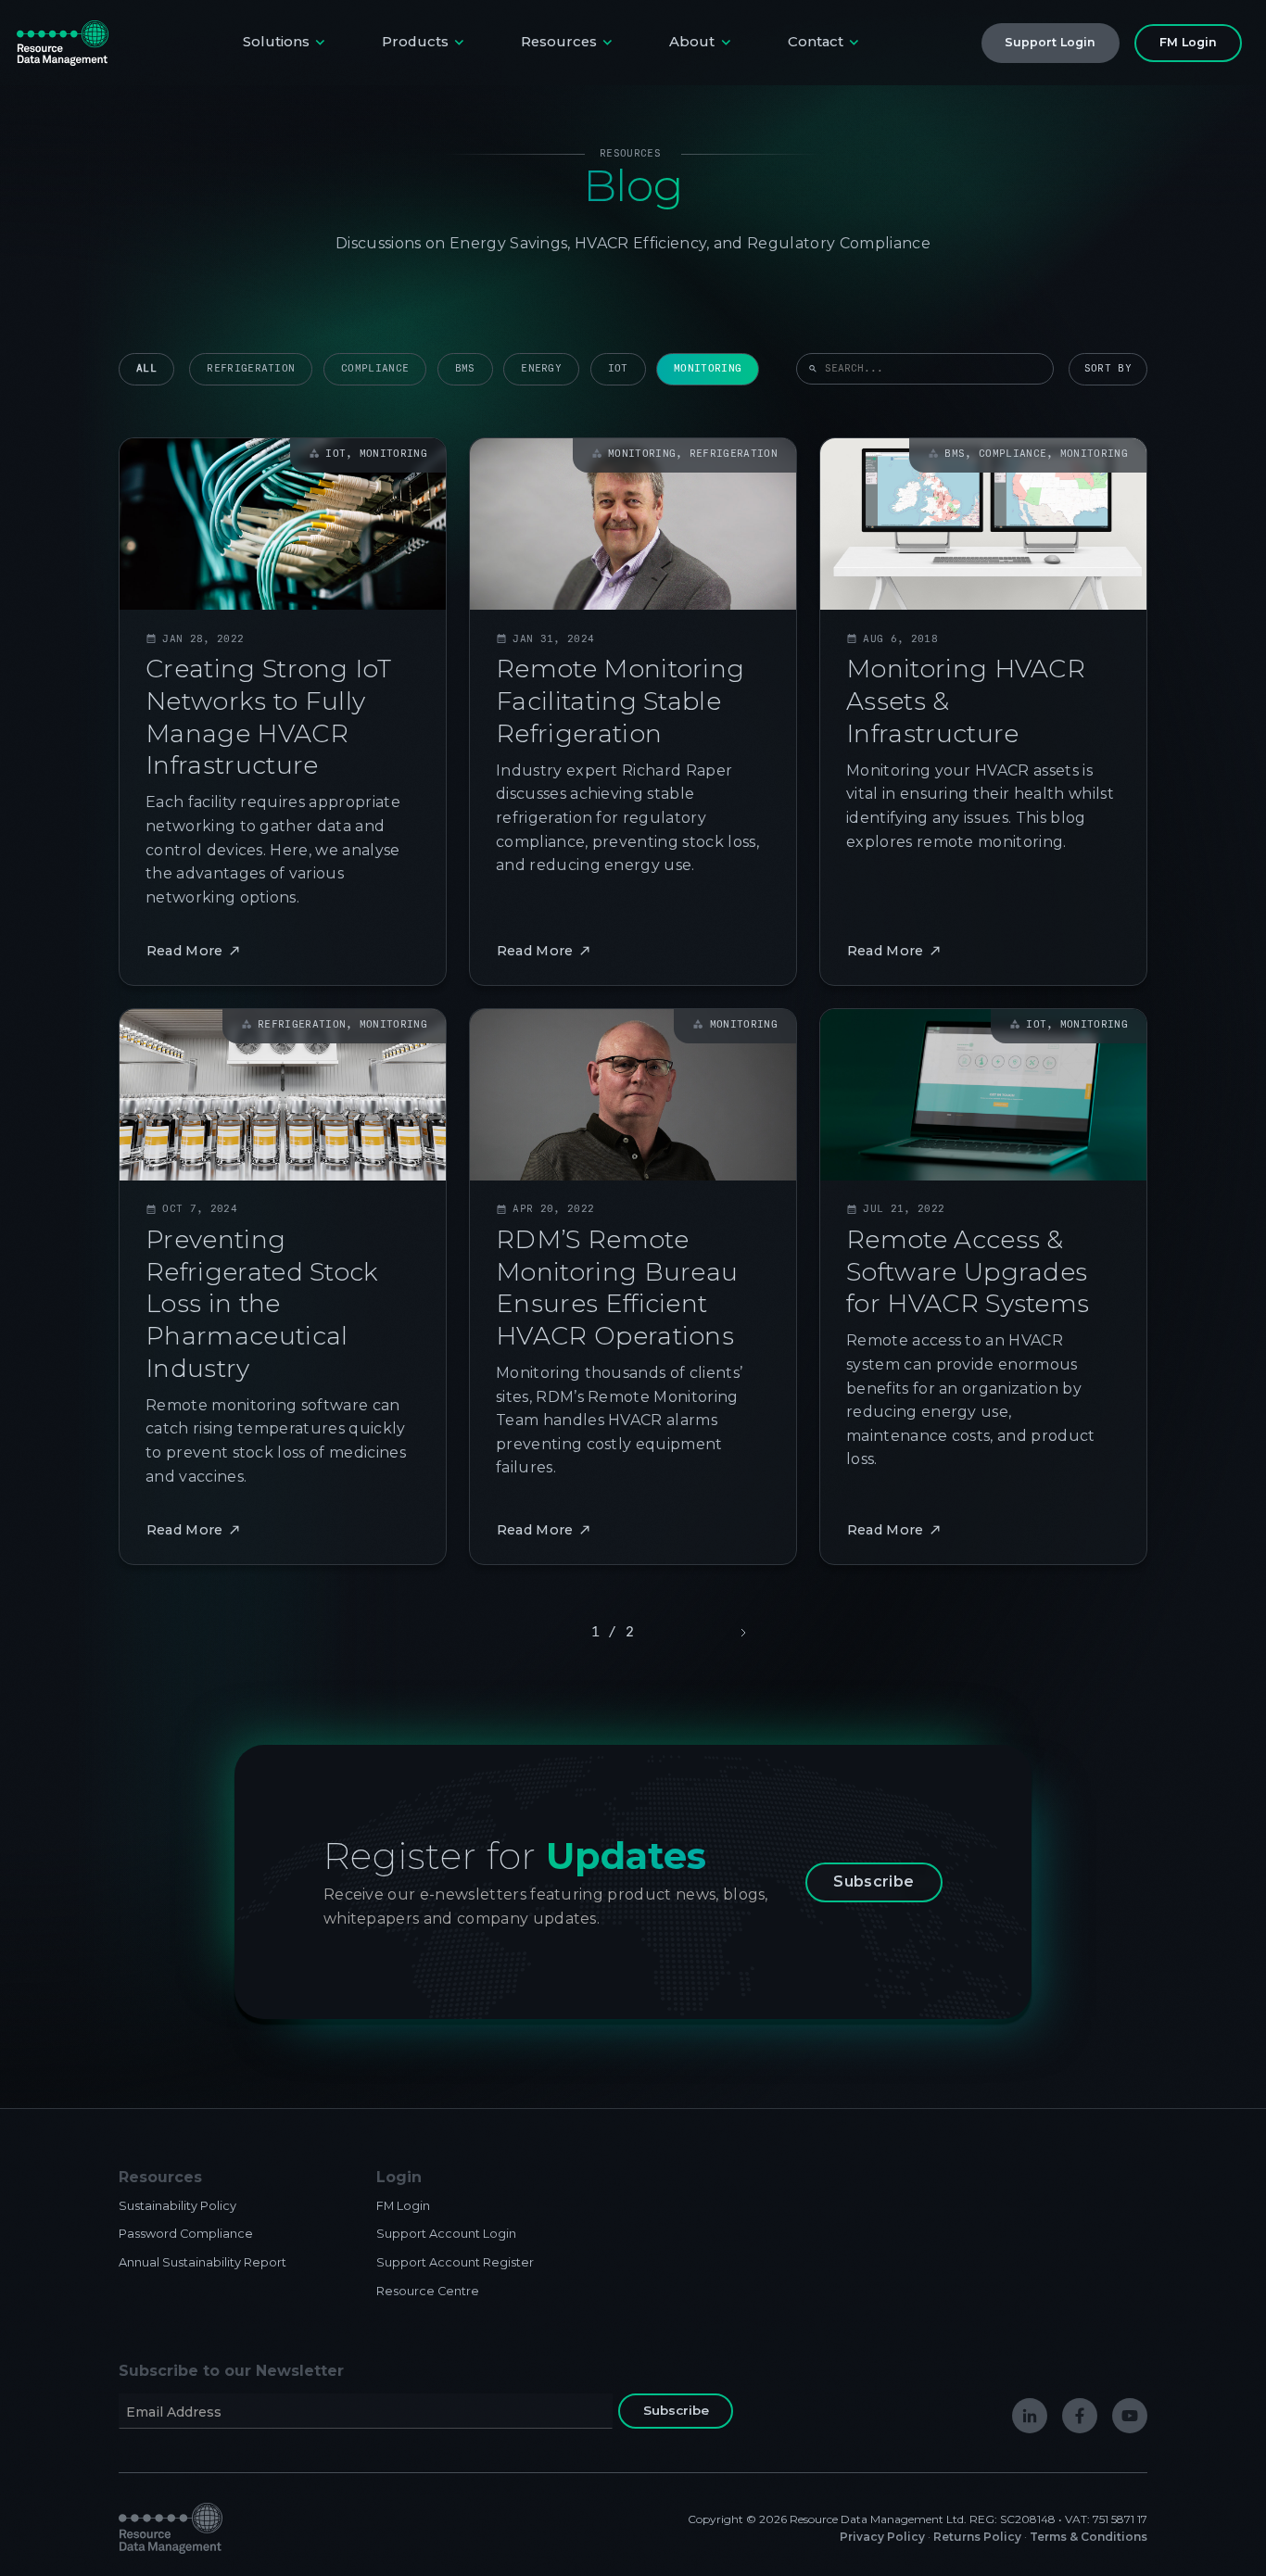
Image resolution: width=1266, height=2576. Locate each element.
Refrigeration (251, 368)
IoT (618, 368)
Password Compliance (186, 2234)
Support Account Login (446, 2234)
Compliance (375, 368)
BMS (465, 368)
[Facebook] (1080, 2416)
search (813, 369)
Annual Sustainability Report (203, 2262)
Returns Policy (977, 2537)
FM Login (403, 2206)
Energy (541, 368)
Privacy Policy (882, 2537)
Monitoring (708, 368)
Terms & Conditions (1089, 2537)
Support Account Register (455, 2262)
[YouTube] (1130, 2416)
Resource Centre (428, 2291)
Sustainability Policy (177, 2206)
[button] (286, 43)
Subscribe (874, 1881)
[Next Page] (741, 1633)
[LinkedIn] (1030, 2416)
